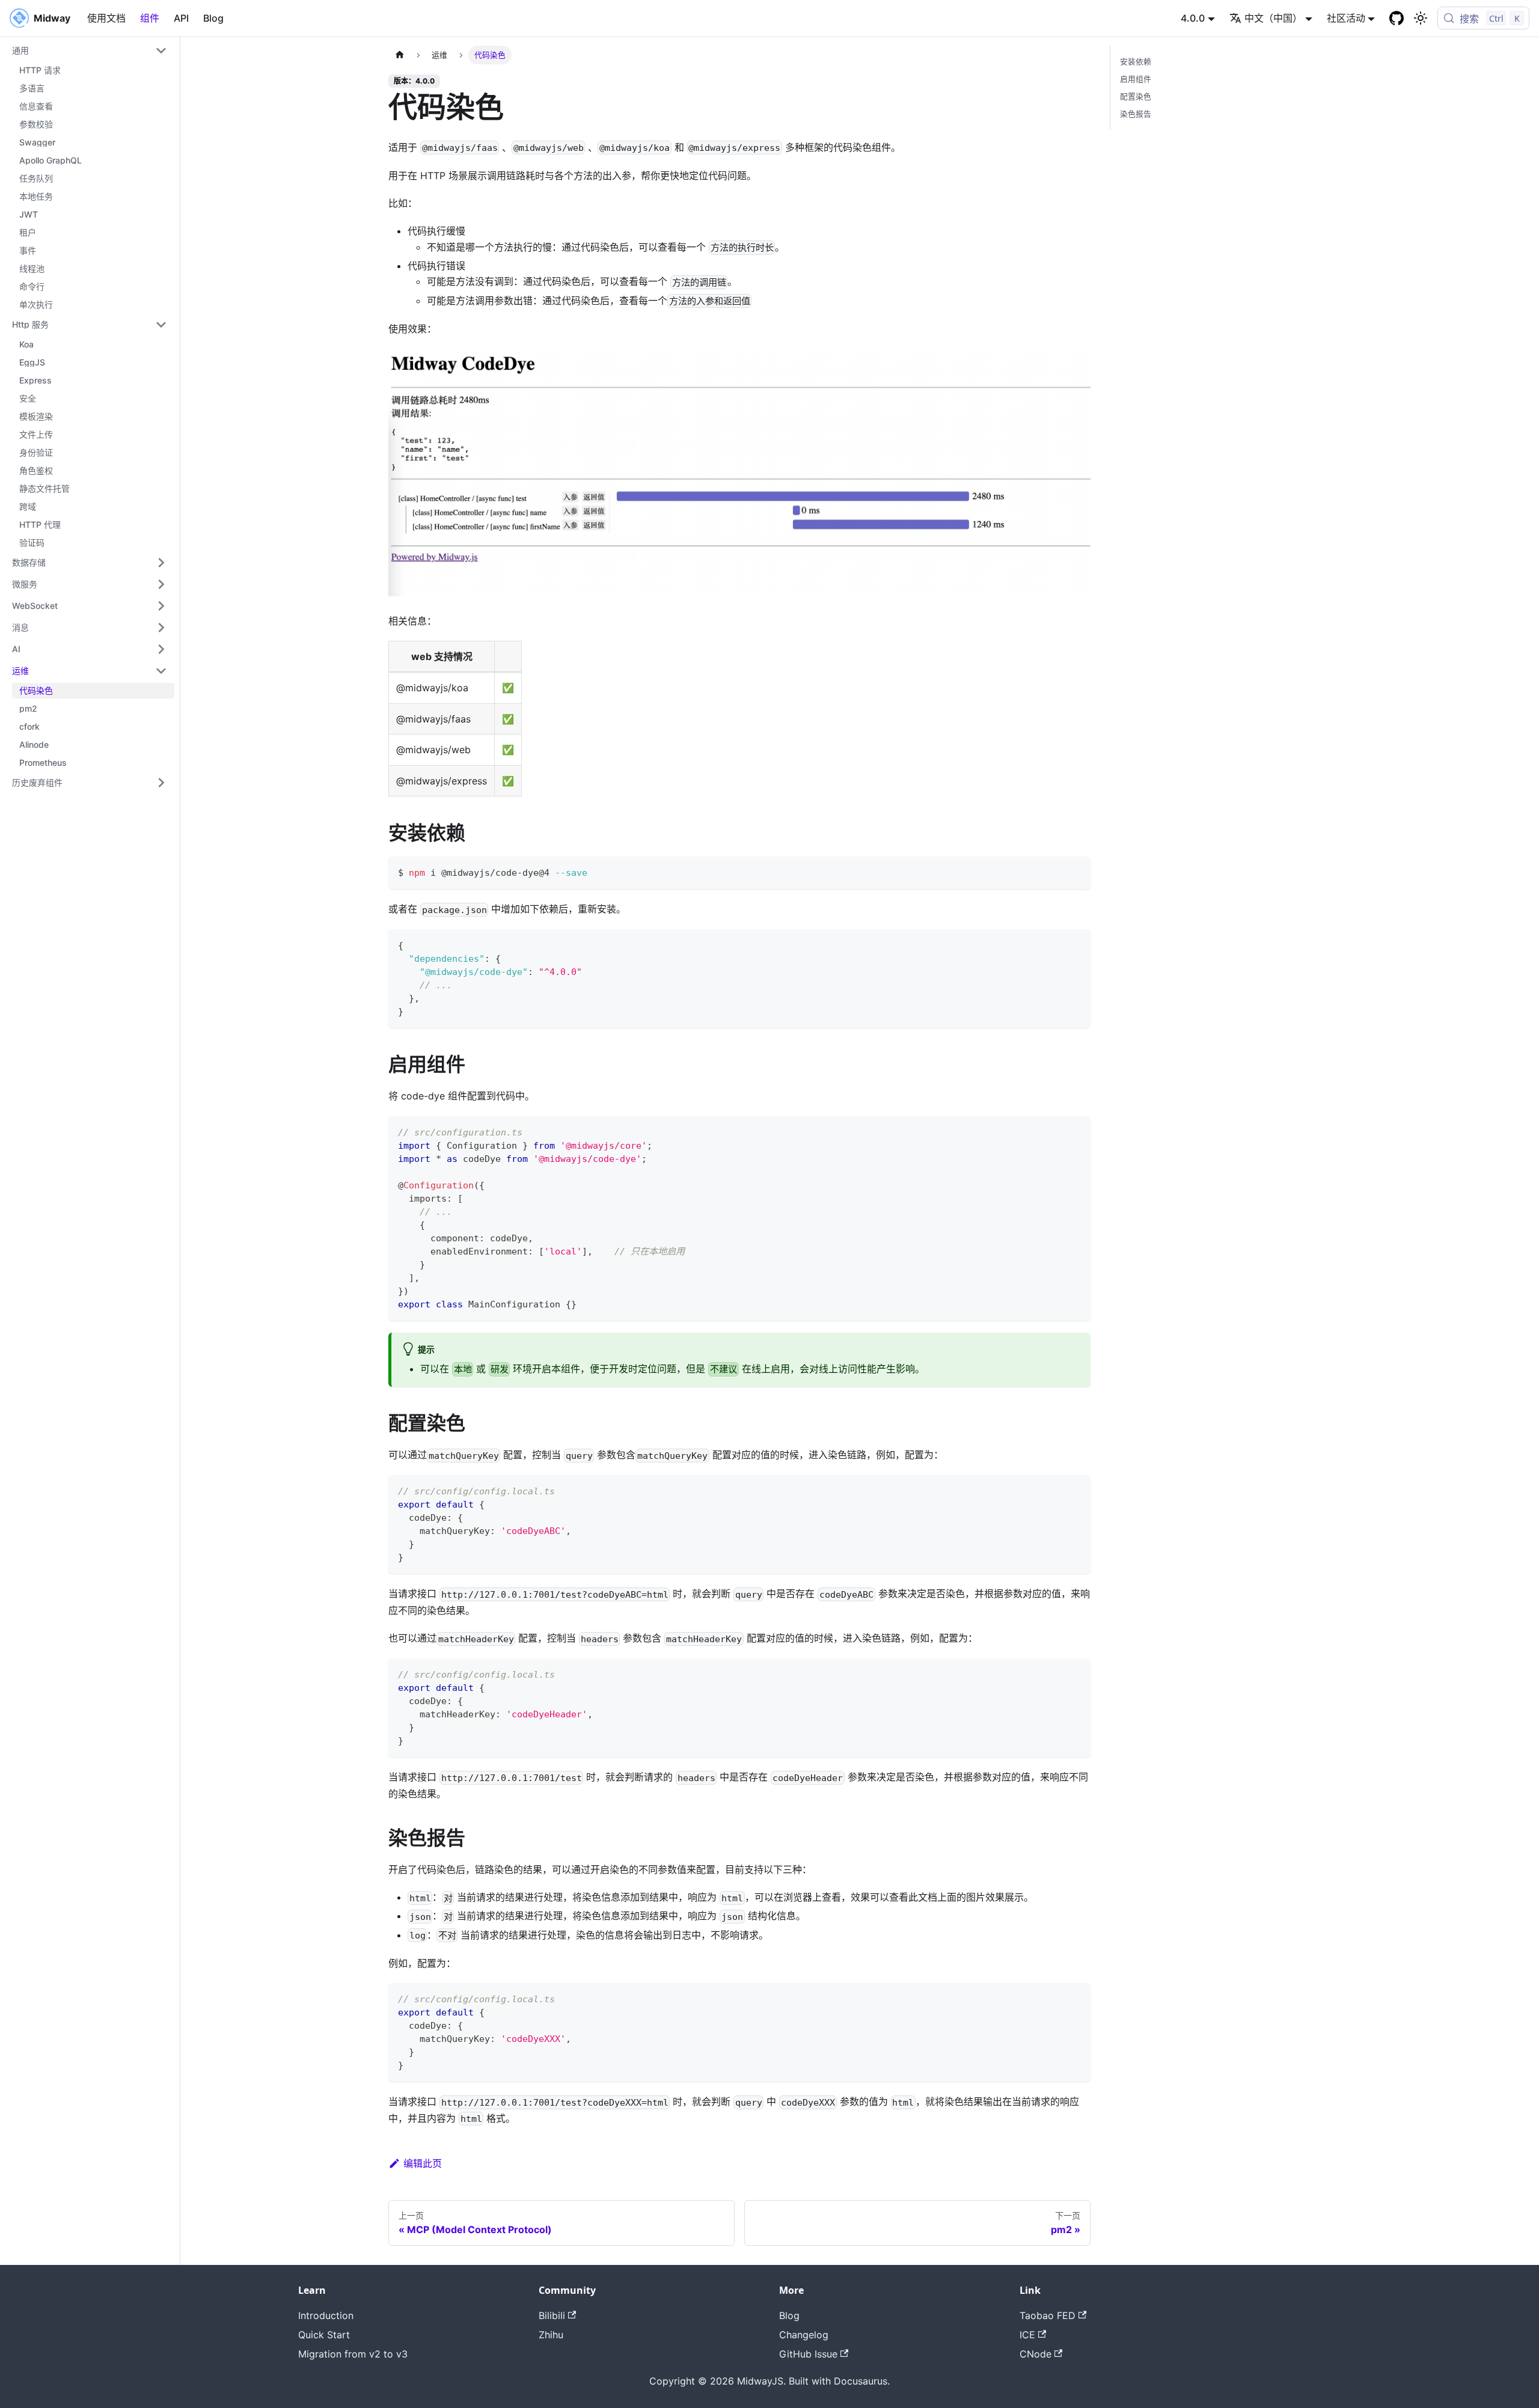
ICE (1027, 2335)
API (181, 18)
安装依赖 (1136, 62)
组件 (150, 18)
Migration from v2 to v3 (353, 2354)
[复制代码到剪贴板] (1076, 871)
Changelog (804, 2335)
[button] (90, 50)
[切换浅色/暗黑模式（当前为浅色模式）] (1421, 18)
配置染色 (1136, 96)
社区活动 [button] (1346, 18)
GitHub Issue (808, 2354)
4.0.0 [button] (1193, 18)
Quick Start (324, 2335)
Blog (213, 18)
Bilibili (552, 2315)
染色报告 (1136, 114)
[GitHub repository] (1397, 18)
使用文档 (106, 18)
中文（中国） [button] (1273, 18)
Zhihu (551, 2335)
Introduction (326, 2315)
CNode (1036, 2354)
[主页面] (400, 55)
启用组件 (1136, 79)
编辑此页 (423, 2163)
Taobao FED (1048, 2315)
